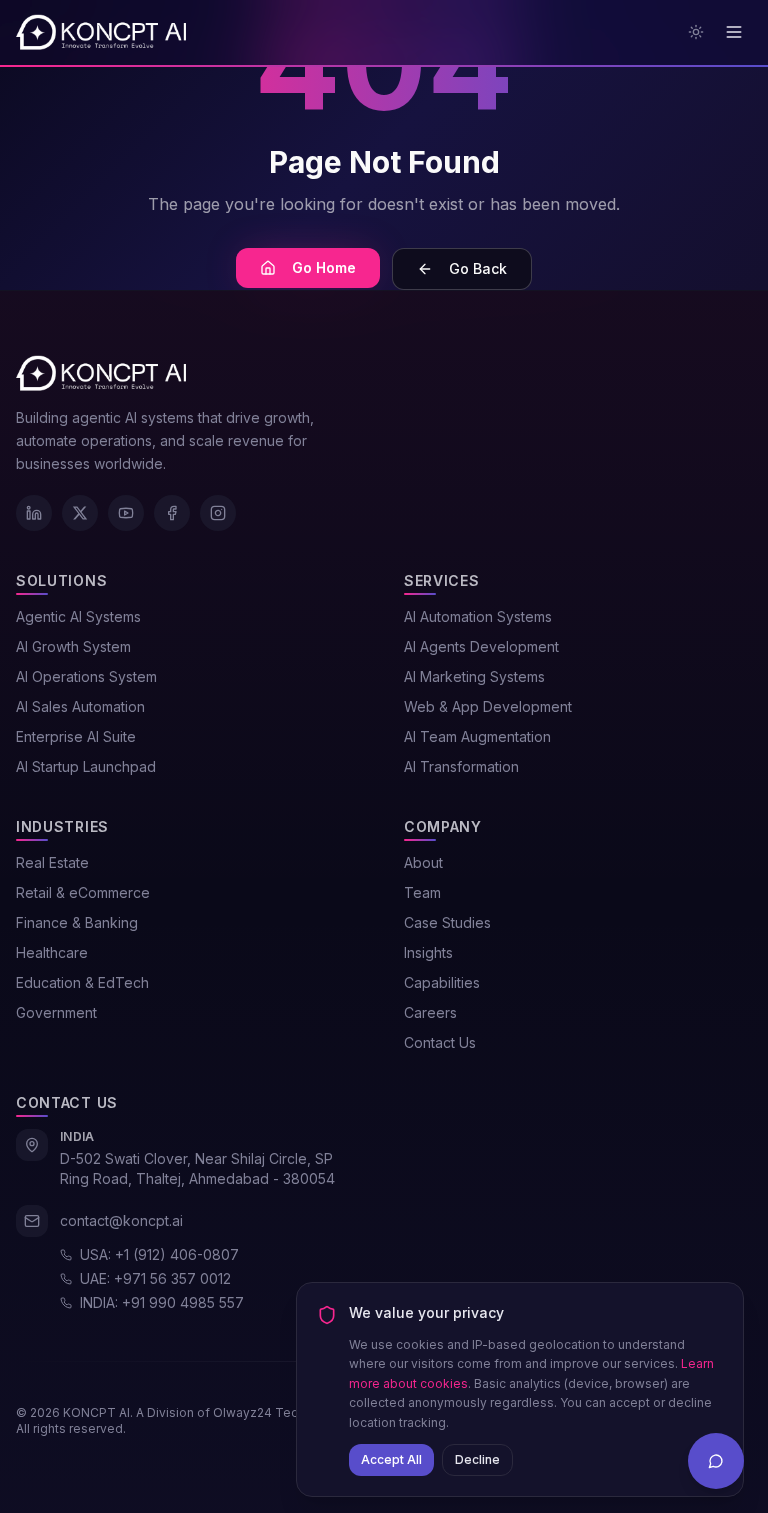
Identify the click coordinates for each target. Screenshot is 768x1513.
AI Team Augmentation (477, 736)
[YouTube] (126, 513)
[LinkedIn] (34, 513)
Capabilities (442, 982)
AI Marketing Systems (474, 676)
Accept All (391, 1459)
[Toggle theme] (696, 32)
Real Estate (52, 862)
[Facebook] (172, 513)
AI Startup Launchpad (86, 766)
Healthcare (52, 952)
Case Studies (447, 922)
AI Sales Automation (80, 706)
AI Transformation (461, 766)
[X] (80, 513)
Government (56, 1012)
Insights (428, 952)
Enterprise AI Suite (76, 736)
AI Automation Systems (478, 616)
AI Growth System (73, 646)
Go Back (478, 268)
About (423, 862)
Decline (477, 1459)
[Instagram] (218, 513)
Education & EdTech (82, 982)
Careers (430, 1012)
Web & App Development (488, 706)
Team (422, 892)
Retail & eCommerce (83, 892)
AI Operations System (86, 676)
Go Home (324, 267)
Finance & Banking (77, 922)
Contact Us (440, 1042)
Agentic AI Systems (78, 616)
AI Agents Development (481, 646)
